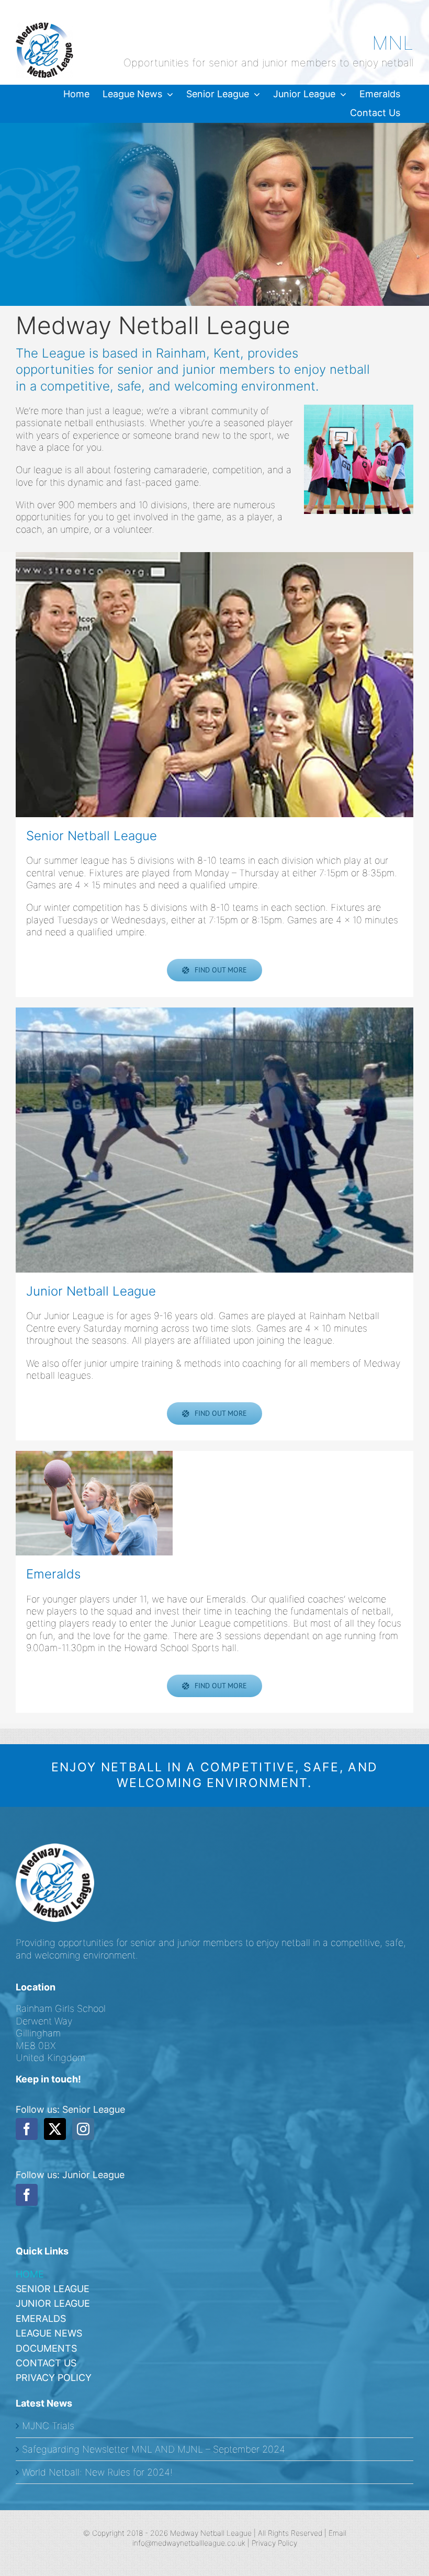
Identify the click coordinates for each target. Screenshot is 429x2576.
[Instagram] (83, 2129)
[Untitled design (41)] (94, 1503)
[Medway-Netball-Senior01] (214, 685)
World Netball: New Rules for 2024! (97, 2472)
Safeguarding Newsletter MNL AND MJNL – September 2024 (154, 2449)
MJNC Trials (48, 2426)
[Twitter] (55, 2129)
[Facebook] (27, 2129)
